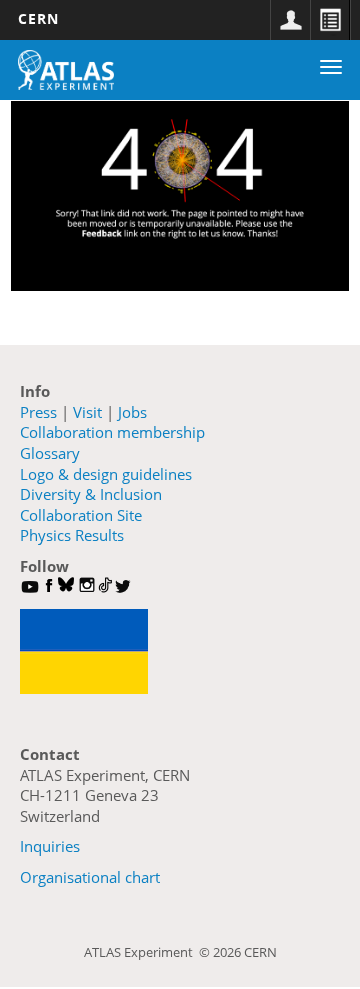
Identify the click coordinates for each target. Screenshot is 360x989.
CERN (38, 18)
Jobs (132, 412)
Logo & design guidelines (106, 474)
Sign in (290, 20)
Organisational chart (90, 877)
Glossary (50, 453)
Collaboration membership (112, 432)
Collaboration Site (81, 515)
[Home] (66, 70)
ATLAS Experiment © (148, 952)
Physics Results (72, 535)
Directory (330, 20)
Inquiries (50, 846)
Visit (87, 412)
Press (38, 412)
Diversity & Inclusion (91, 494)
